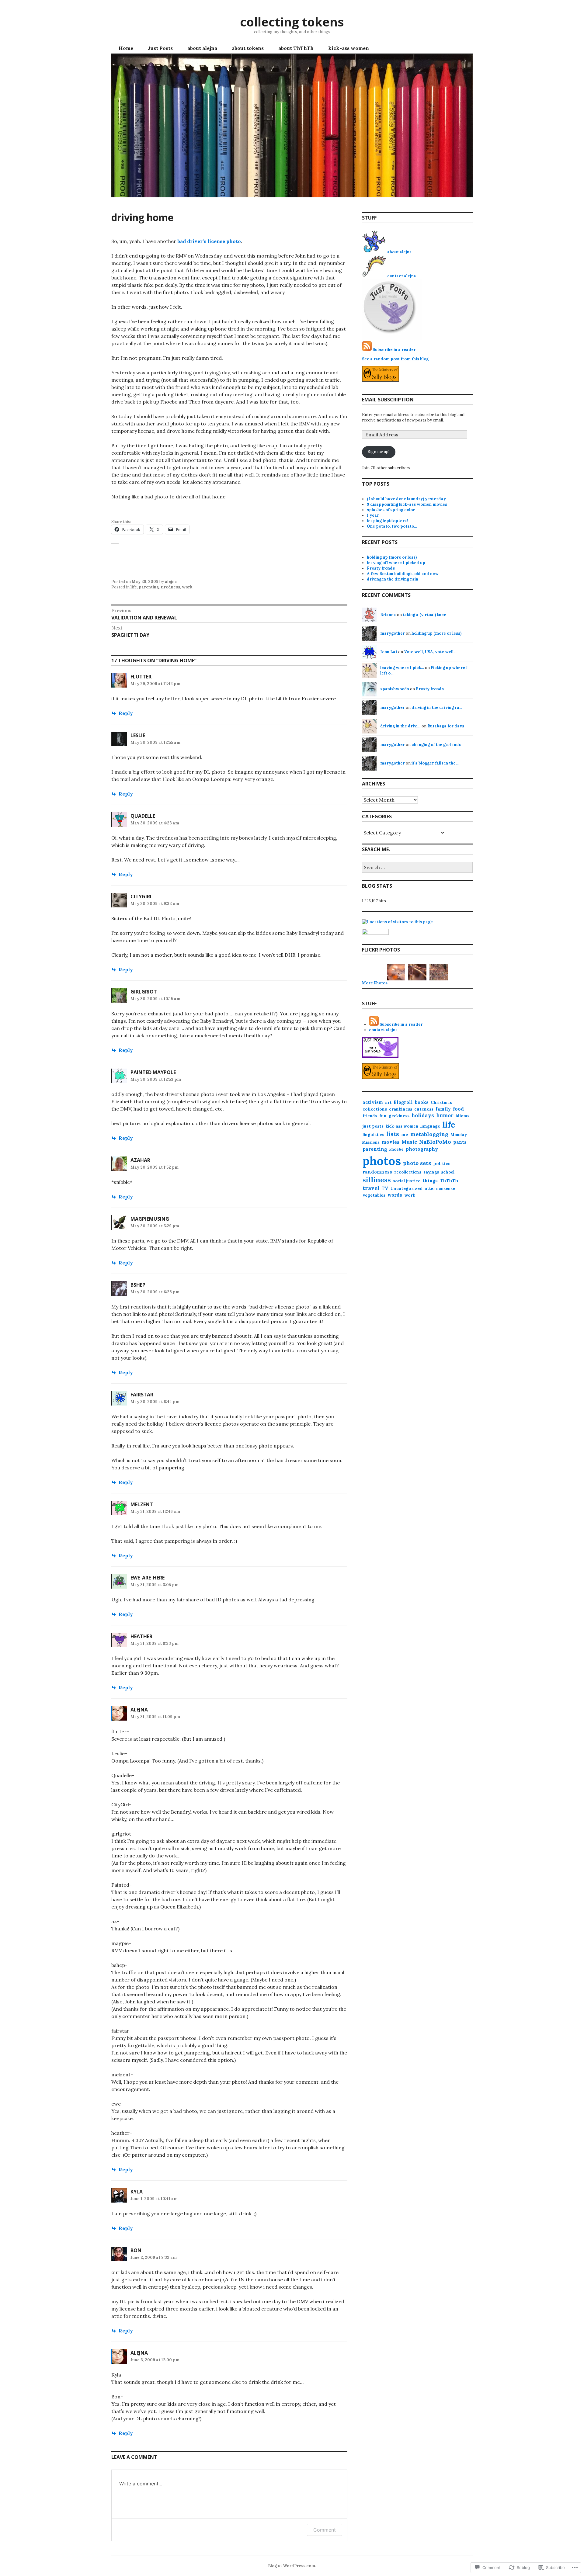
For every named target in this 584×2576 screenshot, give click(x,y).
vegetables (374, 1195)
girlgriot (144, 992)
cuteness (424, 1109)
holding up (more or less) (392, 557)
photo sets (417, 1163)
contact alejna (402, 276)
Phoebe (396, 1149)
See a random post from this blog (395, 359)
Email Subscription (388, 400)
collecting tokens (292, 22)
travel (371, 1188)
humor (445, 1115)
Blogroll (403, 1102)
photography (422, 1149)
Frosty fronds (381, 568)
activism (373, 1102)
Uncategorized (406, 1188)
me (405, 1134)
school (448, 1172)
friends (370, 1116)
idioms (462, 1116)
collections (375, 1109)
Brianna (388, 615)
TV (385, 1188)
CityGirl (142, 896)
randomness (377, 1172)
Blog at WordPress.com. (292, 2566)
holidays (423, 1115)
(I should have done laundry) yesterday (406, 499)
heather (141, 1636)
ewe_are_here (148, 1578)
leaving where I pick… (402, 668)
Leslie (138, 735)
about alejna (202, 48)
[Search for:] (417, 868)
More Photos (375, 983)
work (187, 587)
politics (442, 1163)
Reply (126, 713)
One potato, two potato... (392, 526)
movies (391, 1142)
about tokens (248, 48)
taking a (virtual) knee (424, 615)
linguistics (373, 1135)
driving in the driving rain (393, 579)
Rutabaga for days (446, 726)
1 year (373, 515)
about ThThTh (296, 48)
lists (393, 1134)
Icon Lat (389, 652)
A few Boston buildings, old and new (403, 574)
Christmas (441, 1103)
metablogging (429, 1134)
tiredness (170, 587)
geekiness (399, 1116)
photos (382, 1161)
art (388, 1103)
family (443, 1109)
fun (383, 1116)
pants (460, 1142)
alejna (171, 582)
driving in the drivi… (400, 726)
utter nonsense (440, 1189)
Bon (136, 2250)
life (134, 587)
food (458, 1109)
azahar (140, 1160)
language (430, 1126)
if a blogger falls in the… (435, 763)
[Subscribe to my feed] (367, 350)
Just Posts (160, 48)
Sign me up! (379, 452)
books (422, 1102)
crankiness (401, 1109)
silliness (377, 1180)
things (430, 1181)
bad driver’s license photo (209, 241)
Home (126, 48)
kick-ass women (349, 48)
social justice (407, 1181)
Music (409, 1142)
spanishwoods (395, 689)
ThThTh (449, 1181)
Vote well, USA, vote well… (430, 652)
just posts (373, 1126)
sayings (431, 1172)
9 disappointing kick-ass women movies (407, 504)
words (395, 1195)
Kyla (137, 2192)
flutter (141, 677)
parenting (149, 587)
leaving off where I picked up (396, 563)
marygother (393, 633)
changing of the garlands (436, 745)
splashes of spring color (391, 510)
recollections (408, 1172)
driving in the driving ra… (437, 707)
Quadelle (143, 816)
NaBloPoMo (435, 1142)
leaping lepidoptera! (388, 521)
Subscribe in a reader (394, 350)
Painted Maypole (153, 1072)
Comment (325, 2530)
